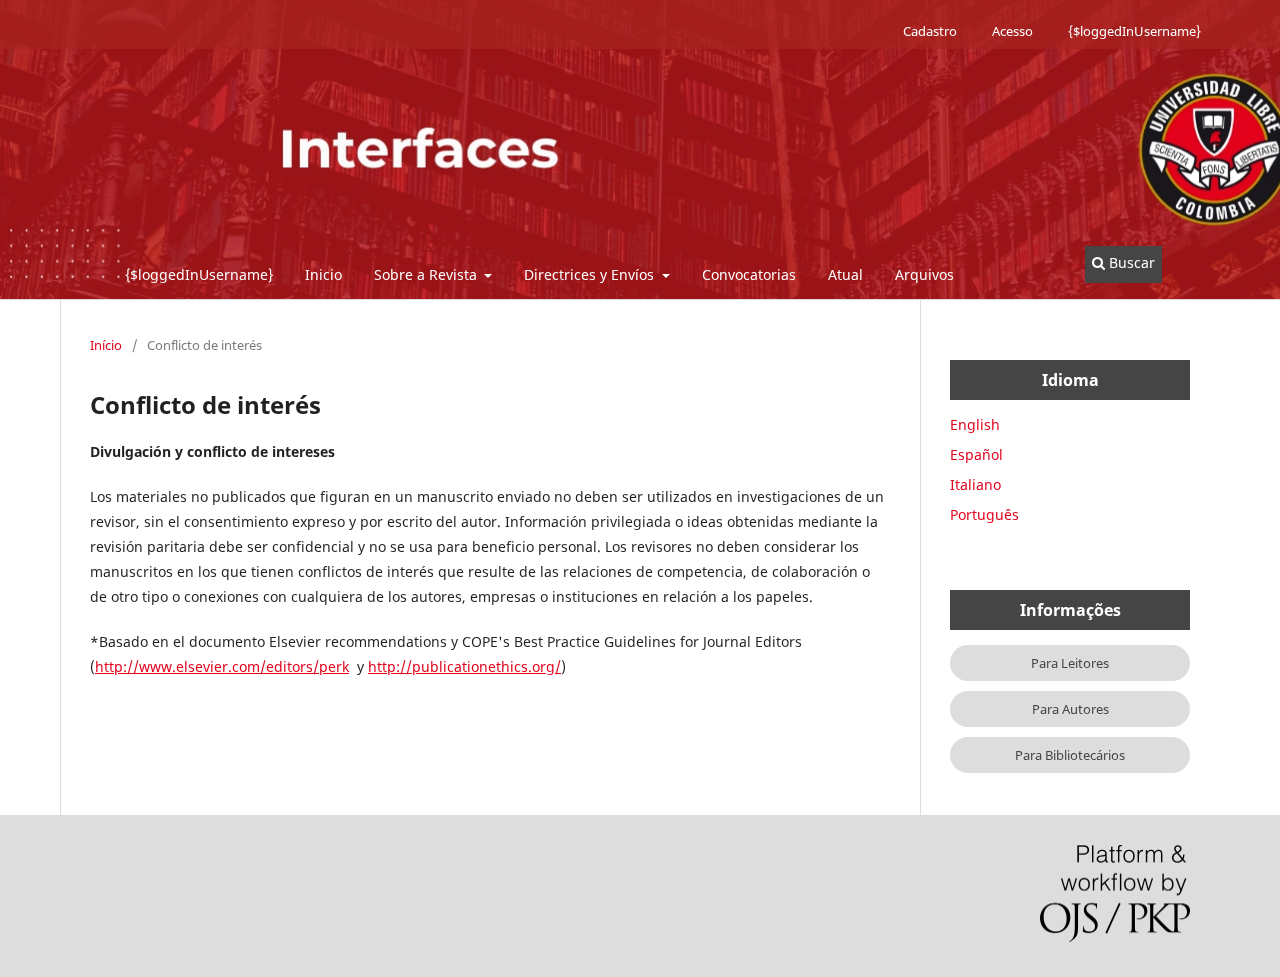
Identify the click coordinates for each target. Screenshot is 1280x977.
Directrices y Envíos (591, 274)
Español (976, 454)
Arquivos (924, 274)
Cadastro (930, 31)
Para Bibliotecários (1070, 755)
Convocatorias (749, 274)
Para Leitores (1070, 663)
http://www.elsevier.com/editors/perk (222, 666)
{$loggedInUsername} (199, 274)
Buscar (1130, 262)
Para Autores (1070, 709)
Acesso (1012, 31)
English (975, 424)
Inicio (323, 274)
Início (106, 345)
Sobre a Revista (427, 274)
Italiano (975, 484)
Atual (845, 274)
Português (984, 514)
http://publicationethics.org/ (464, 666)
